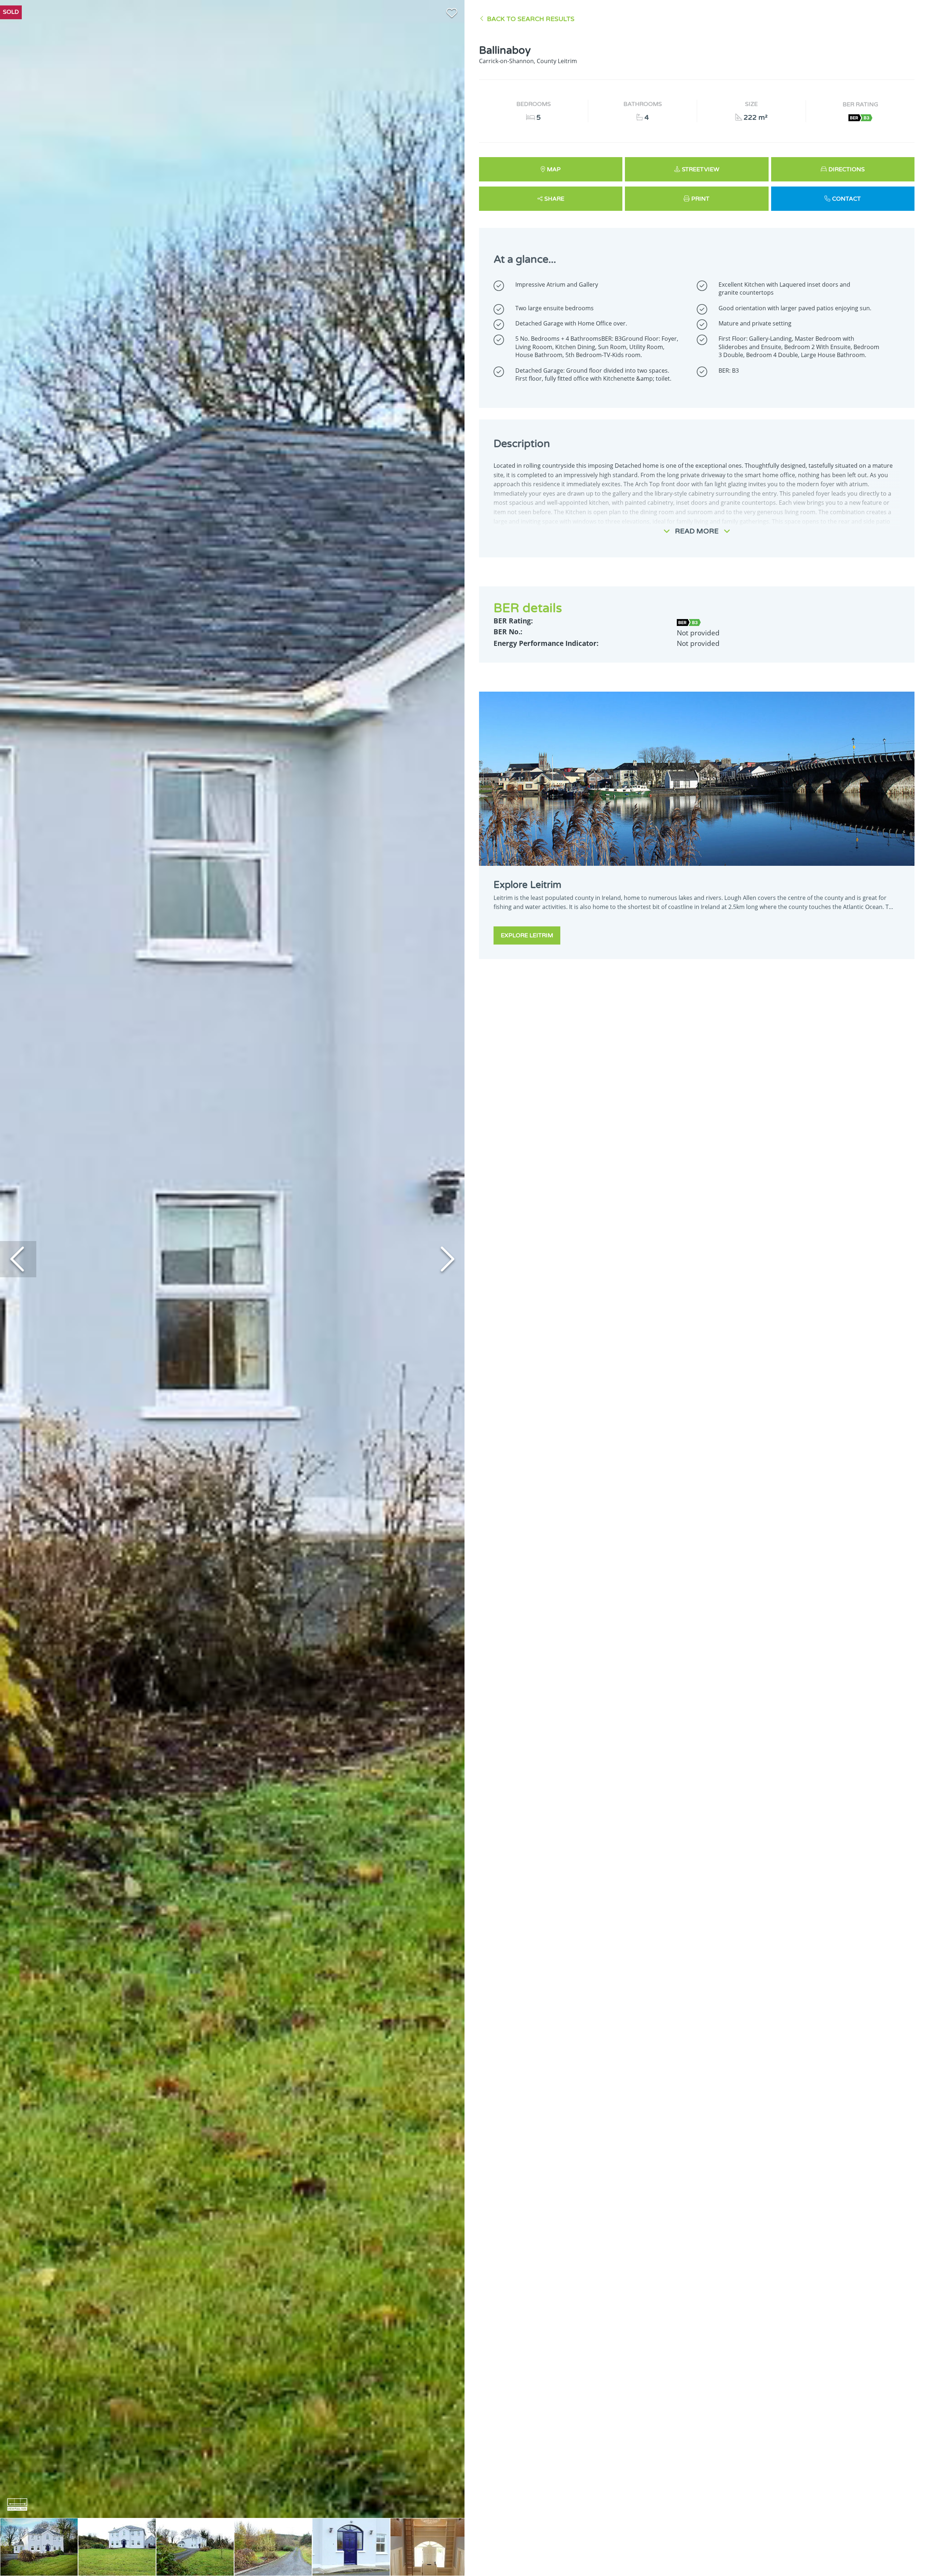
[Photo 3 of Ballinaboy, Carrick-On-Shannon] (195, 2547)
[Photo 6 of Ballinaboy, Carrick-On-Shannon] (429, 2547)
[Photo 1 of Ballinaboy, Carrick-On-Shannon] (39, 2547)
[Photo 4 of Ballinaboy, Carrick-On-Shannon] (273, 2547)
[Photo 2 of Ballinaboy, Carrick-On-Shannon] (117, 2547)
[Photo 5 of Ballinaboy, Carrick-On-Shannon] (351, 2547)
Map (554, 169)
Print (700, 199)
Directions (847, 169)
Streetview (701, 169)
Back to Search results (531, 19)
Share (554, 199)
